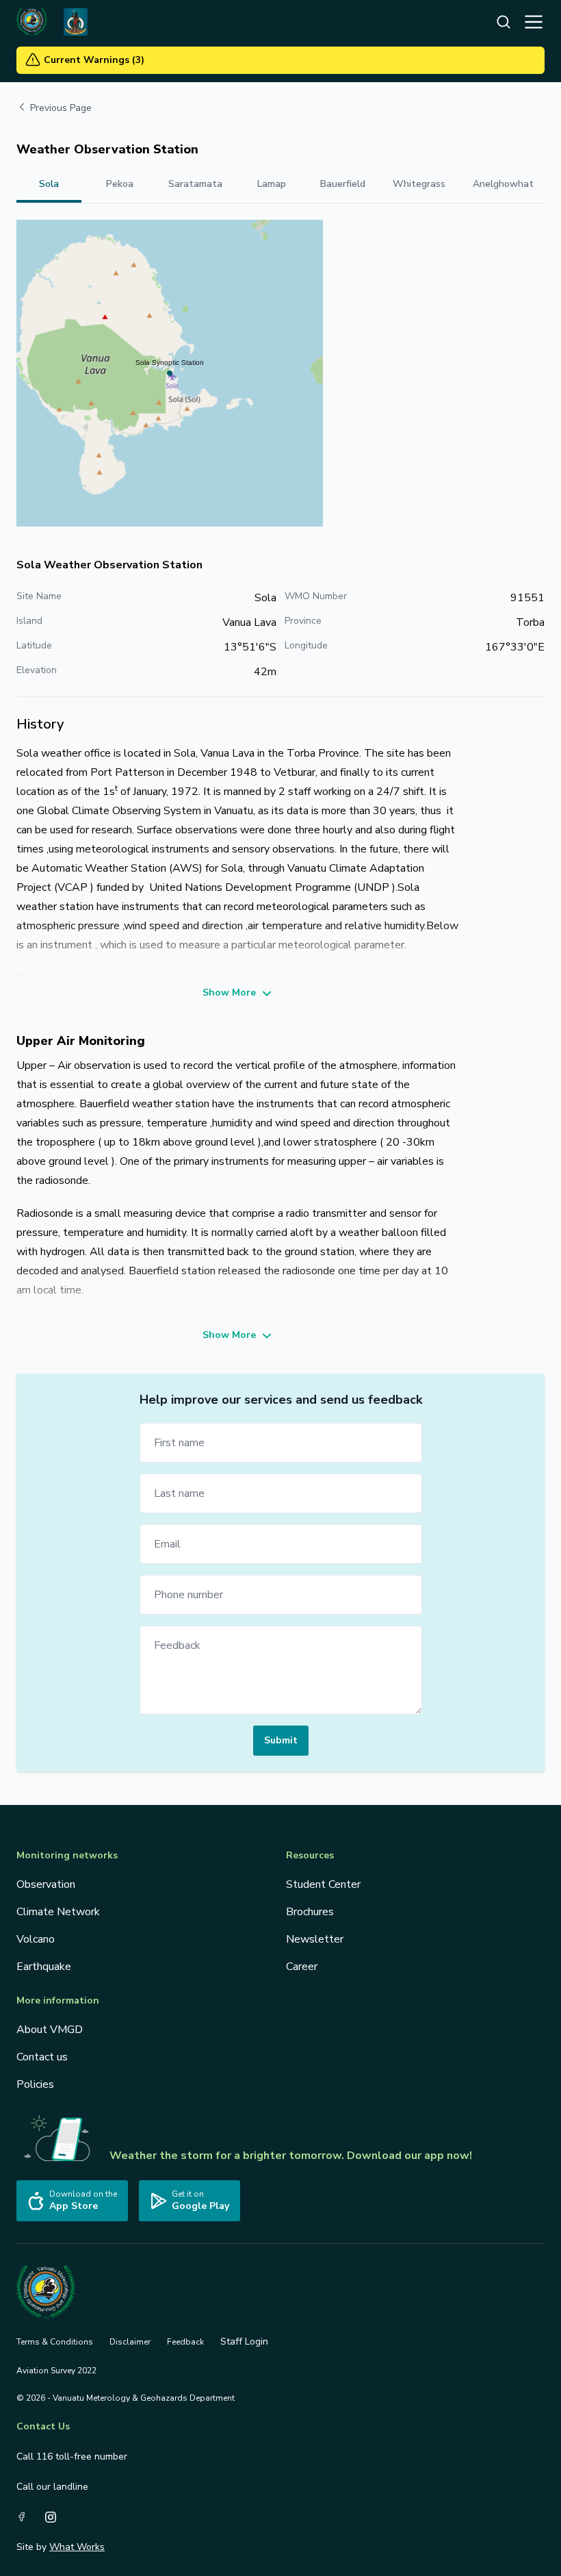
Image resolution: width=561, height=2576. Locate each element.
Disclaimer (130, 2342)
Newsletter (315, 1939)
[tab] (49, 184)
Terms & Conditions (55, 2342)
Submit (281, 1740)
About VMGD (50, 2030)
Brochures (310, 1912)
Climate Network (58, 1912)
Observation (46, 1884)
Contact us (42, 2057)
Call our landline (52, 2487)
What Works (77, 2547)
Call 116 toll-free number (72, 2457)
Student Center (323, 1884)
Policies (35, 2084)
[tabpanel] (280, 783)
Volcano (36, 1939)
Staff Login (244, 2341)
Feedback (185, 2342)
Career (302, 1967)
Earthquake (44, 1967)
